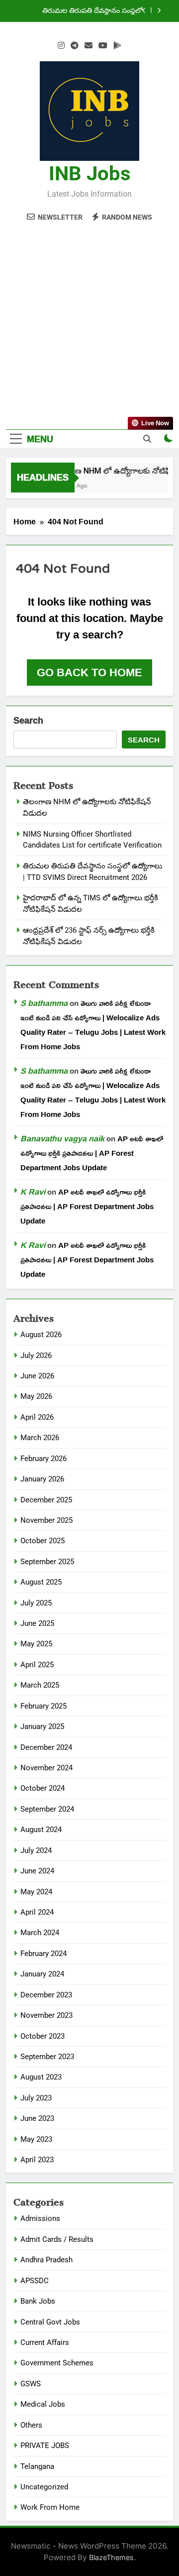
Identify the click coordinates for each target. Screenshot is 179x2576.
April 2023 (37, 2160)
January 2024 (42, 1974)
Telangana (37, 2466)
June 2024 (37, 1871)
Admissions (40, 2218)
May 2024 (36, 1892)
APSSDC (35, 2281)
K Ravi (33, 1192)
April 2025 (37, 1665)
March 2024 (40, 1933)
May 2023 (36, 2139)
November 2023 (46, 2015)
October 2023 (43, 2036)
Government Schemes (57, 2363)
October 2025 (43, 1541)
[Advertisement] (89, 320)
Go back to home (89, 672)
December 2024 (46, 1747)
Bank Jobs (38, 2301)
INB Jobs (90, 174)
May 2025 (36, 1644)
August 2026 (41, 1335)
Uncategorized (44, 2487)
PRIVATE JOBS (45, 2446)
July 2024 (36, 1850)
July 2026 (36, 1355)
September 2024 (47, 1809)
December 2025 (46, 1500)
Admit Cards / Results (57, 2239)
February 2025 (44, 1706)
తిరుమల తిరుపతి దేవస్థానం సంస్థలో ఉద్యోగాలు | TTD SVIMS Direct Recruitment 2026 (92, 11)
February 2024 (44, 1954)
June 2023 (37, 2118)
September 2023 (47, 2057)
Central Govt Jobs (50, 2322)
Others (31, 2425)
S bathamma (44, 1003)
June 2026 (37, 1376)
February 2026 (44, 1459)
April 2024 (37, 1912)
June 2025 (37, 1623)
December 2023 (46, 1995)
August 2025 (41, 1582)
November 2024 (46, 1768)
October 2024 (43, 1788)
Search (28, 721)
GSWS (31, 2384)
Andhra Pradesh (46, 2260)
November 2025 (46, 1520)
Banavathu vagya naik (62, 1138)
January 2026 (42, 1479)
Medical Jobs (43, 2404)
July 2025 (36, 1603)
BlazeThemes (111, 2557)
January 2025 (42, 1726)
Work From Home (50, 2507)
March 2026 (40, 1438)
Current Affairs (45, 2342)
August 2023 (41, 2077)
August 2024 (41, 1830)
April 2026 (37, 1417)
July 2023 (36, 2098)
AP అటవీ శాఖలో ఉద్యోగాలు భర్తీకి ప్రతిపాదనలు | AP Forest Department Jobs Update (92, 1153)
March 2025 (40, 1685)
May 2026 (36, 1396)
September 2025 (47, 1562)
